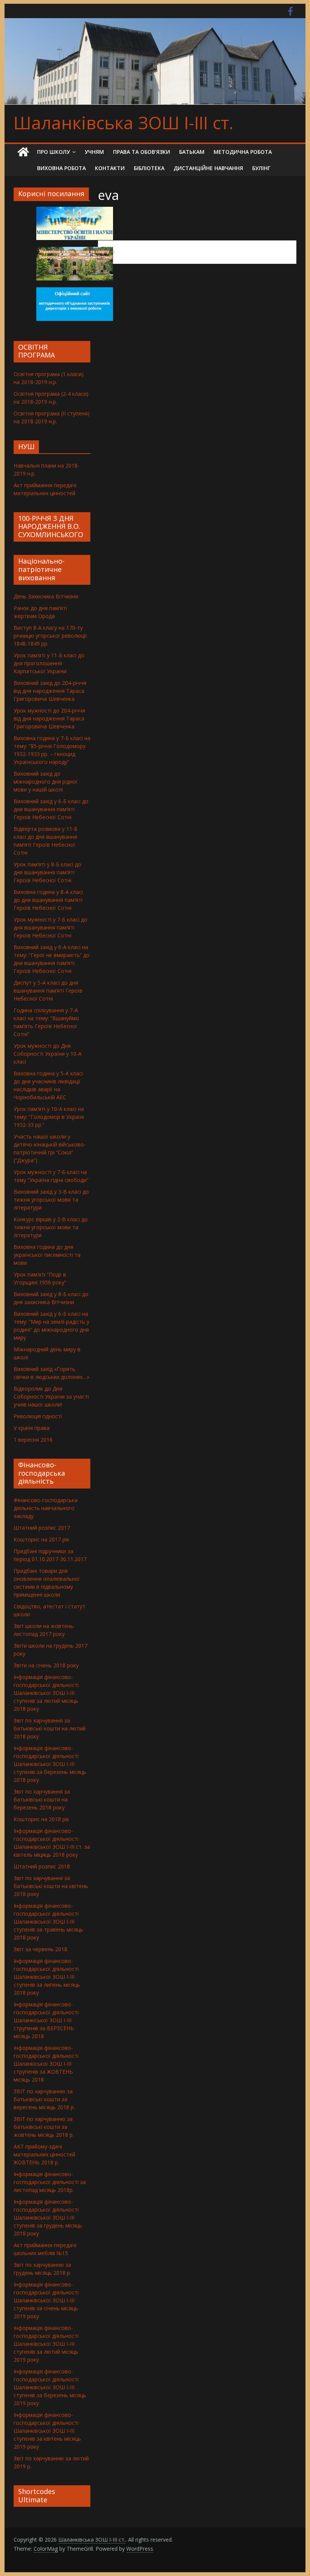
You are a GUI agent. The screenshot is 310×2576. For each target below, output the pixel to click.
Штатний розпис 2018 (42, 1866)
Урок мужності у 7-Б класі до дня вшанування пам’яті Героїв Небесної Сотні (50, 927)
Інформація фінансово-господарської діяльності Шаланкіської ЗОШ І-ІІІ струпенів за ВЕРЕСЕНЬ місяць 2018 (46, 2020)
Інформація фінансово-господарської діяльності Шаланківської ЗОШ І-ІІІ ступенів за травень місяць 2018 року (48, 1922)
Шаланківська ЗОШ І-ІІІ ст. (123, 122)
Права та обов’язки (142, 152)
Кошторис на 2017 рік (41, 1539)
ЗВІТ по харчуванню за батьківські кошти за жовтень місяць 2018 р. (44, 2127)
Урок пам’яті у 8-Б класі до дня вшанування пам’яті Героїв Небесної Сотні (47, 872)
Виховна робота (61, 168)
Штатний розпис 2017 (42, 1528)
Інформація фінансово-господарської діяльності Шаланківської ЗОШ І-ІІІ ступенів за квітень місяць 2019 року (47, 2431)
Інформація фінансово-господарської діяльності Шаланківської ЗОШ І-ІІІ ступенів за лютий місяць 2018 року (46, 1693)
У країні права (32, 1428)
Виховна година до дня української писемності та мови (47, 1255)
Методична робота (243, 152)
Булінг (261, 168)
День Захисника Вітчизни (46, 596)
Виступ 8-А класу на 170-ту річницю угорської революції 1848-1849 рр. (50, 636)
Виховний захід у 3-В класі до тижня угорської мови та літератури (51, 1200)
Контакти (110, 168)
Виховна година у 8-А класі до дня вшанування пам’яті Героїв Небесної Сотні (48, 900)
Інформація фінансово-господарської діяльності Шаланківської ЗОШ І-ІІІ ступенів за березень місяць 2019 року (50, 2387)
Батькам (192, 152)
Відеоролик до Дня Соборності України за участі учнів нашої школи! (51, 1396)
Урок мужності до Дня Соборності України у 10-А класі (48, 1054)
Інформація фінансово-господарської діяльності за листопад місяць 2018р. (50, 2182)
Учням (94, 152)
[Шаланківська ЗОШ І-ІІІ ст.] (23, 152)
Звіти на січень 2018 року (46, 1665)
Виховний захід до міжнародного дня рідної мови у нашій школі (46, 781)
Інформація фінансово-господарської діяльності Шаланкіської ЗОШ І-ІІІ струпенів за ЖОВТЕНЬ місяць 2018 (46, 2064)
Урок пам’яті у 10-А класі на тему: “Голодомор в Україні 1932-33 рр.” (49, 1117)
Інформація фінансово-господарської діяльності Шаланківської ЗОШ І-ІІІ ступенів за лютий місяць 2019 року (46, 2344)
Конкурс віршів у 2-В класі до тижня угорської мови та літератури (51, 1227)
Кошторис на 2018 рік (41, 1819)
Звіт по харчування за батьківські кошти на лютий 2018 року (50, 1728)
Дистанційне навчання (208, 168)
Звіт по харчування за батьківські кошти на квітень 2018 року (51, 1886)
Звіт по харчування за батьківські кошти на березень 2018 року (42, 1799)
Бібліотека (149, 168)
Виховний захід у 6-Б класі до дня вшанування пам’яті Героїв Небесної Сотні (51, 809)
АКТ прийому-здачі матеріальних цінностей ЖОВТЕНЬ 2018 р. (44, 2154)
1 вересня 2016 (33, 1440)
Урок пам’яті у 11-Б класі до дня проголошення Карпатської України (49, 663)
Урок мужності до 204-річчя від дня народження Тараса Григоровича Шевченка (49, 718)
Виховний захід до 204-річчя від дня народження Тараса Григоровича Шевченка (50, 691)
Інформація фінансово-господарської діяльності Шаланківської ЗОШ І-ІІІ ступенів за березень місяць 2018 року (50, 1764)
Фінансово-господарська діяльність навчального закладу (46, 1508)
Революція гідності (38, 1416)
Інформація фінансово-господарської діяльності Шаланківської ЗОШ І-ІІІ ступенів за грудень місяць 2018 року (48, 2217)
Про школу (53, 152)
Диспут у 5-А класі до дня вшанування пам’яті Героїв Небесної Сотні (48, 991)
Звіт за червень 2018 (40, 1949)
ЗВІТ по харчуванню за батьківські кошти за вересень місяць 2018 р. (44, 2099)
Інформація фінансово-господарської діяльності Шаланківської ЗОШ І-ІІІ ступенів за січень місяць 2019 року (46, 2300)
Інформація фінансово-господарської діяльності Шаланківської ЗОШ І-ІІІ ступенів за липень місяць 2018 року (47, 1977)
